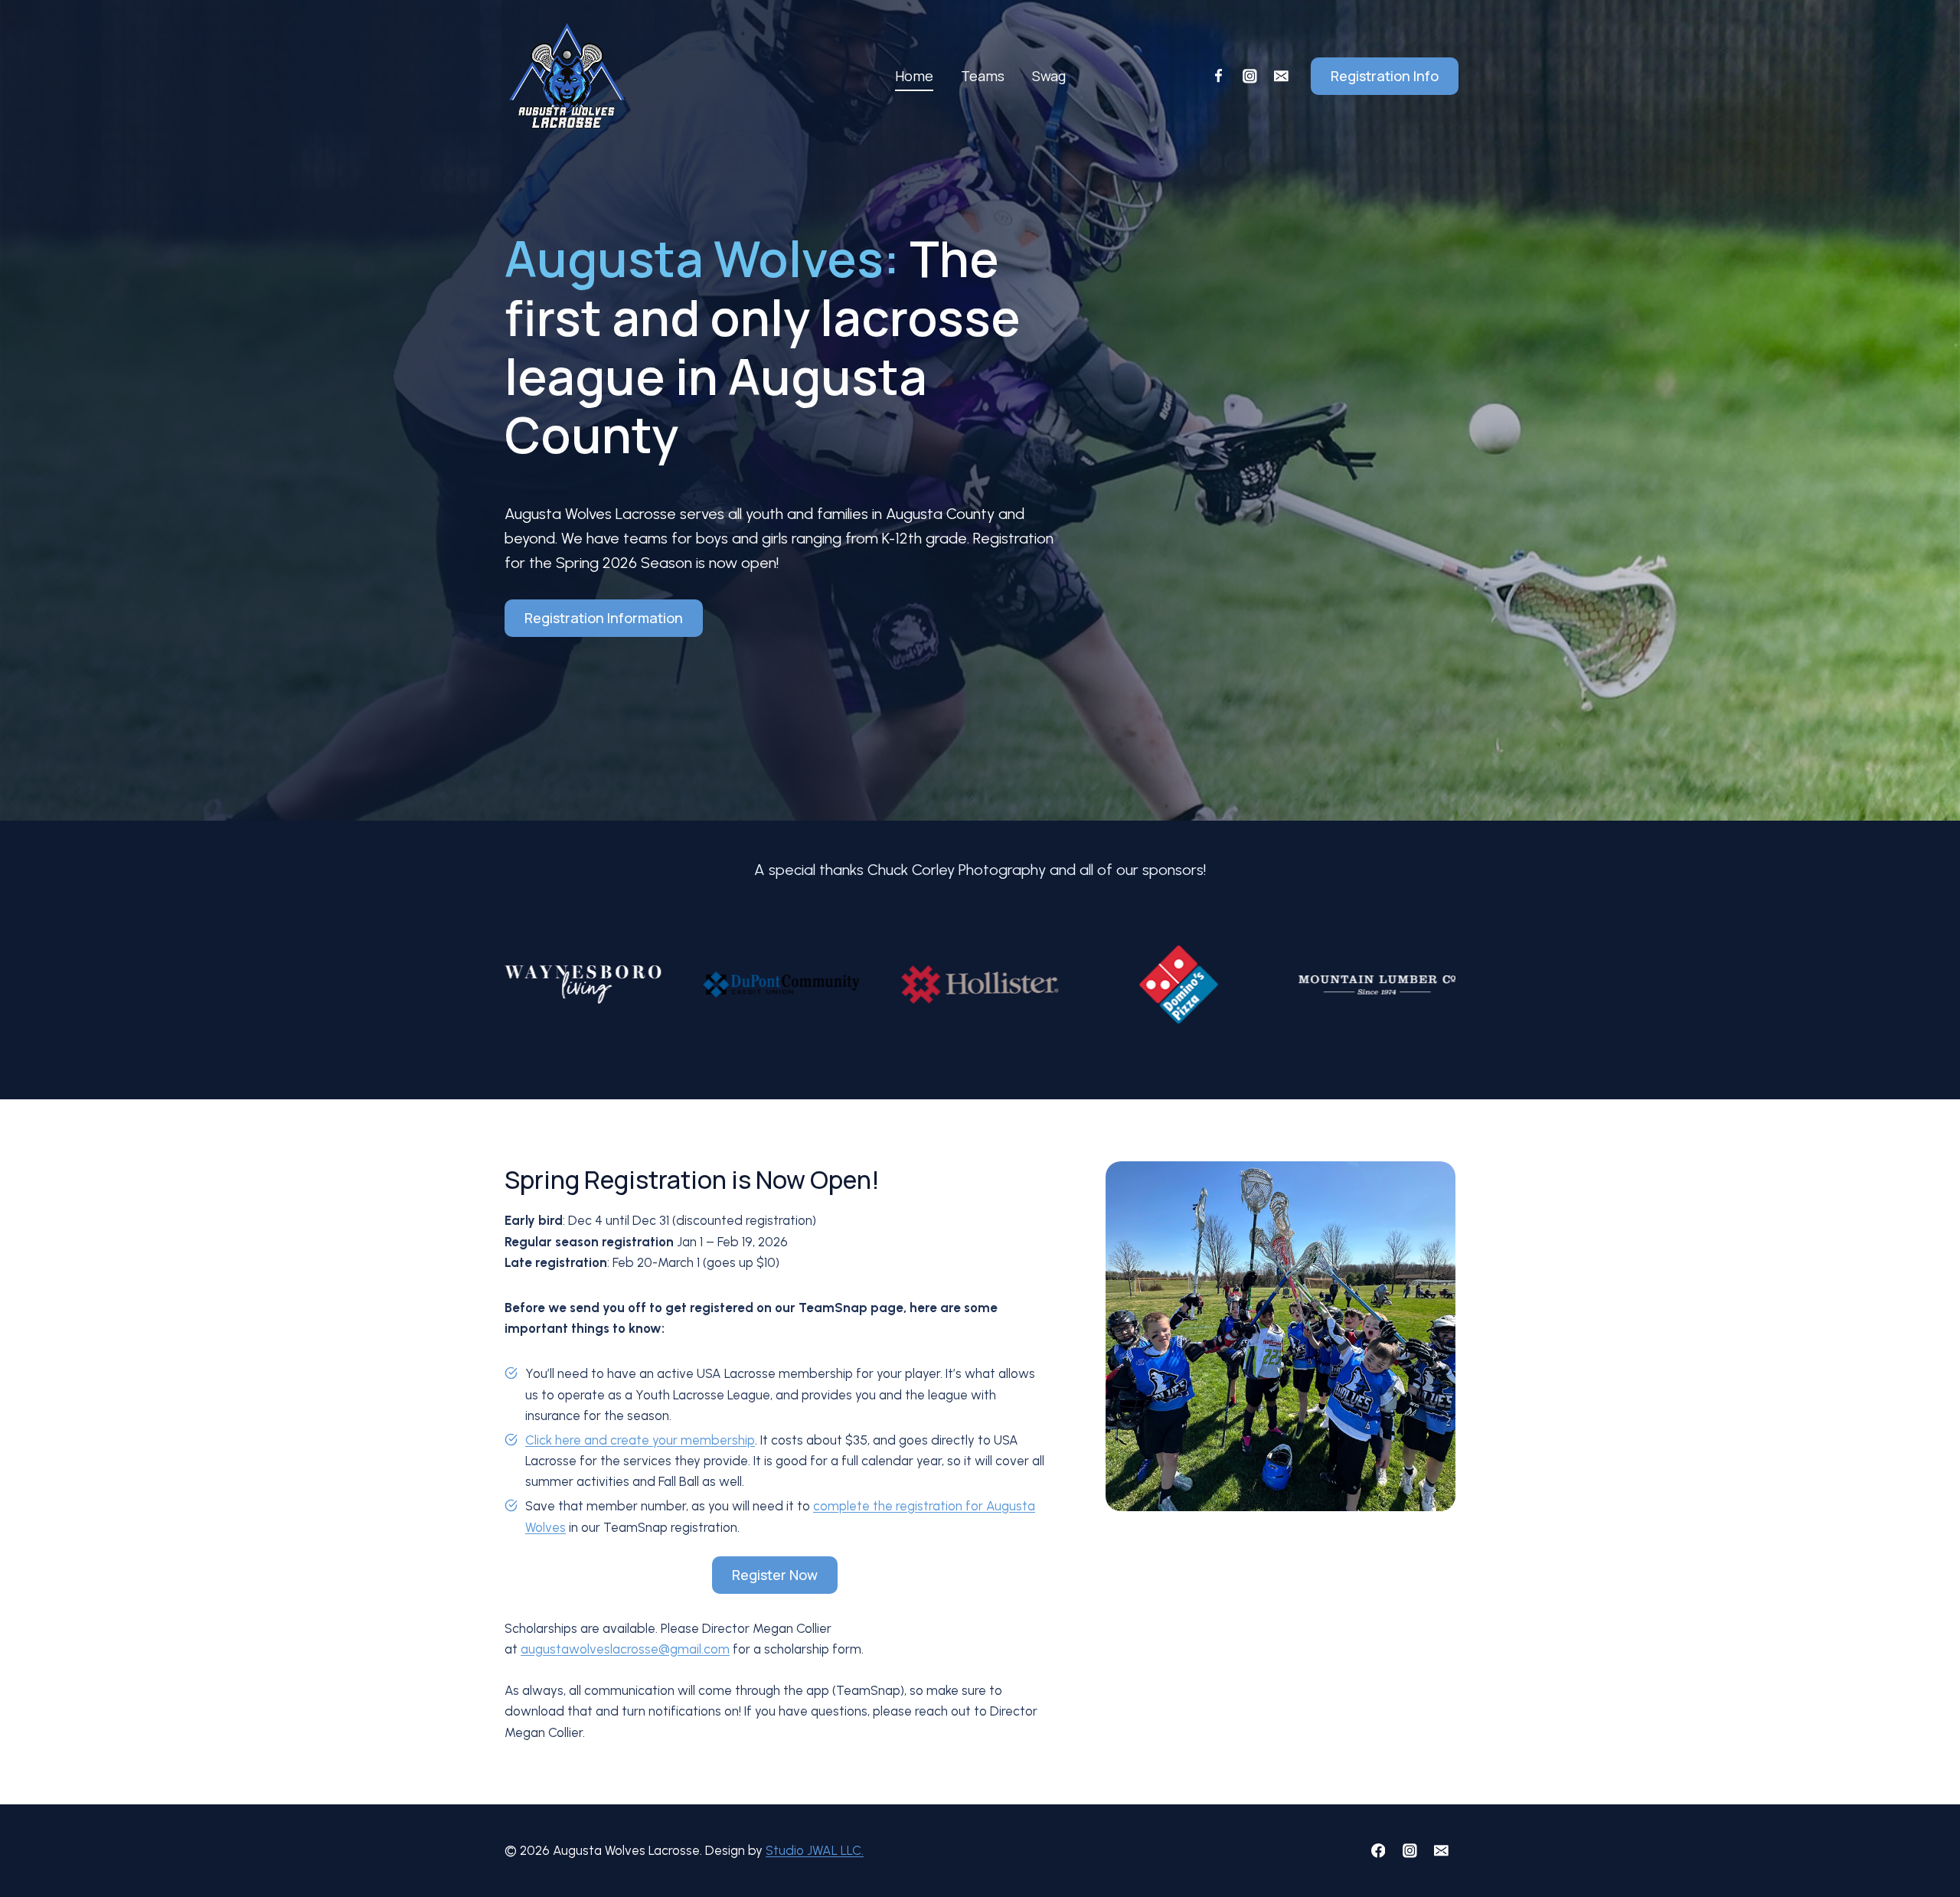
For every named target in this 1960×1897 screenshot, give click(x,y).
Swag (1049, 76)
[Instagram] (1249, 76)
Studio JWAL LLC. (815, 1850)
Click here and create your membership (640, 1440)
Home (914, 76)
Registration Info (1385, 76)
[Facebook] (1218, 76)
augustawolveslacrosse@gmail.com (625, 1649)
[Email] (1281, 76)
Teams (983, 76)
